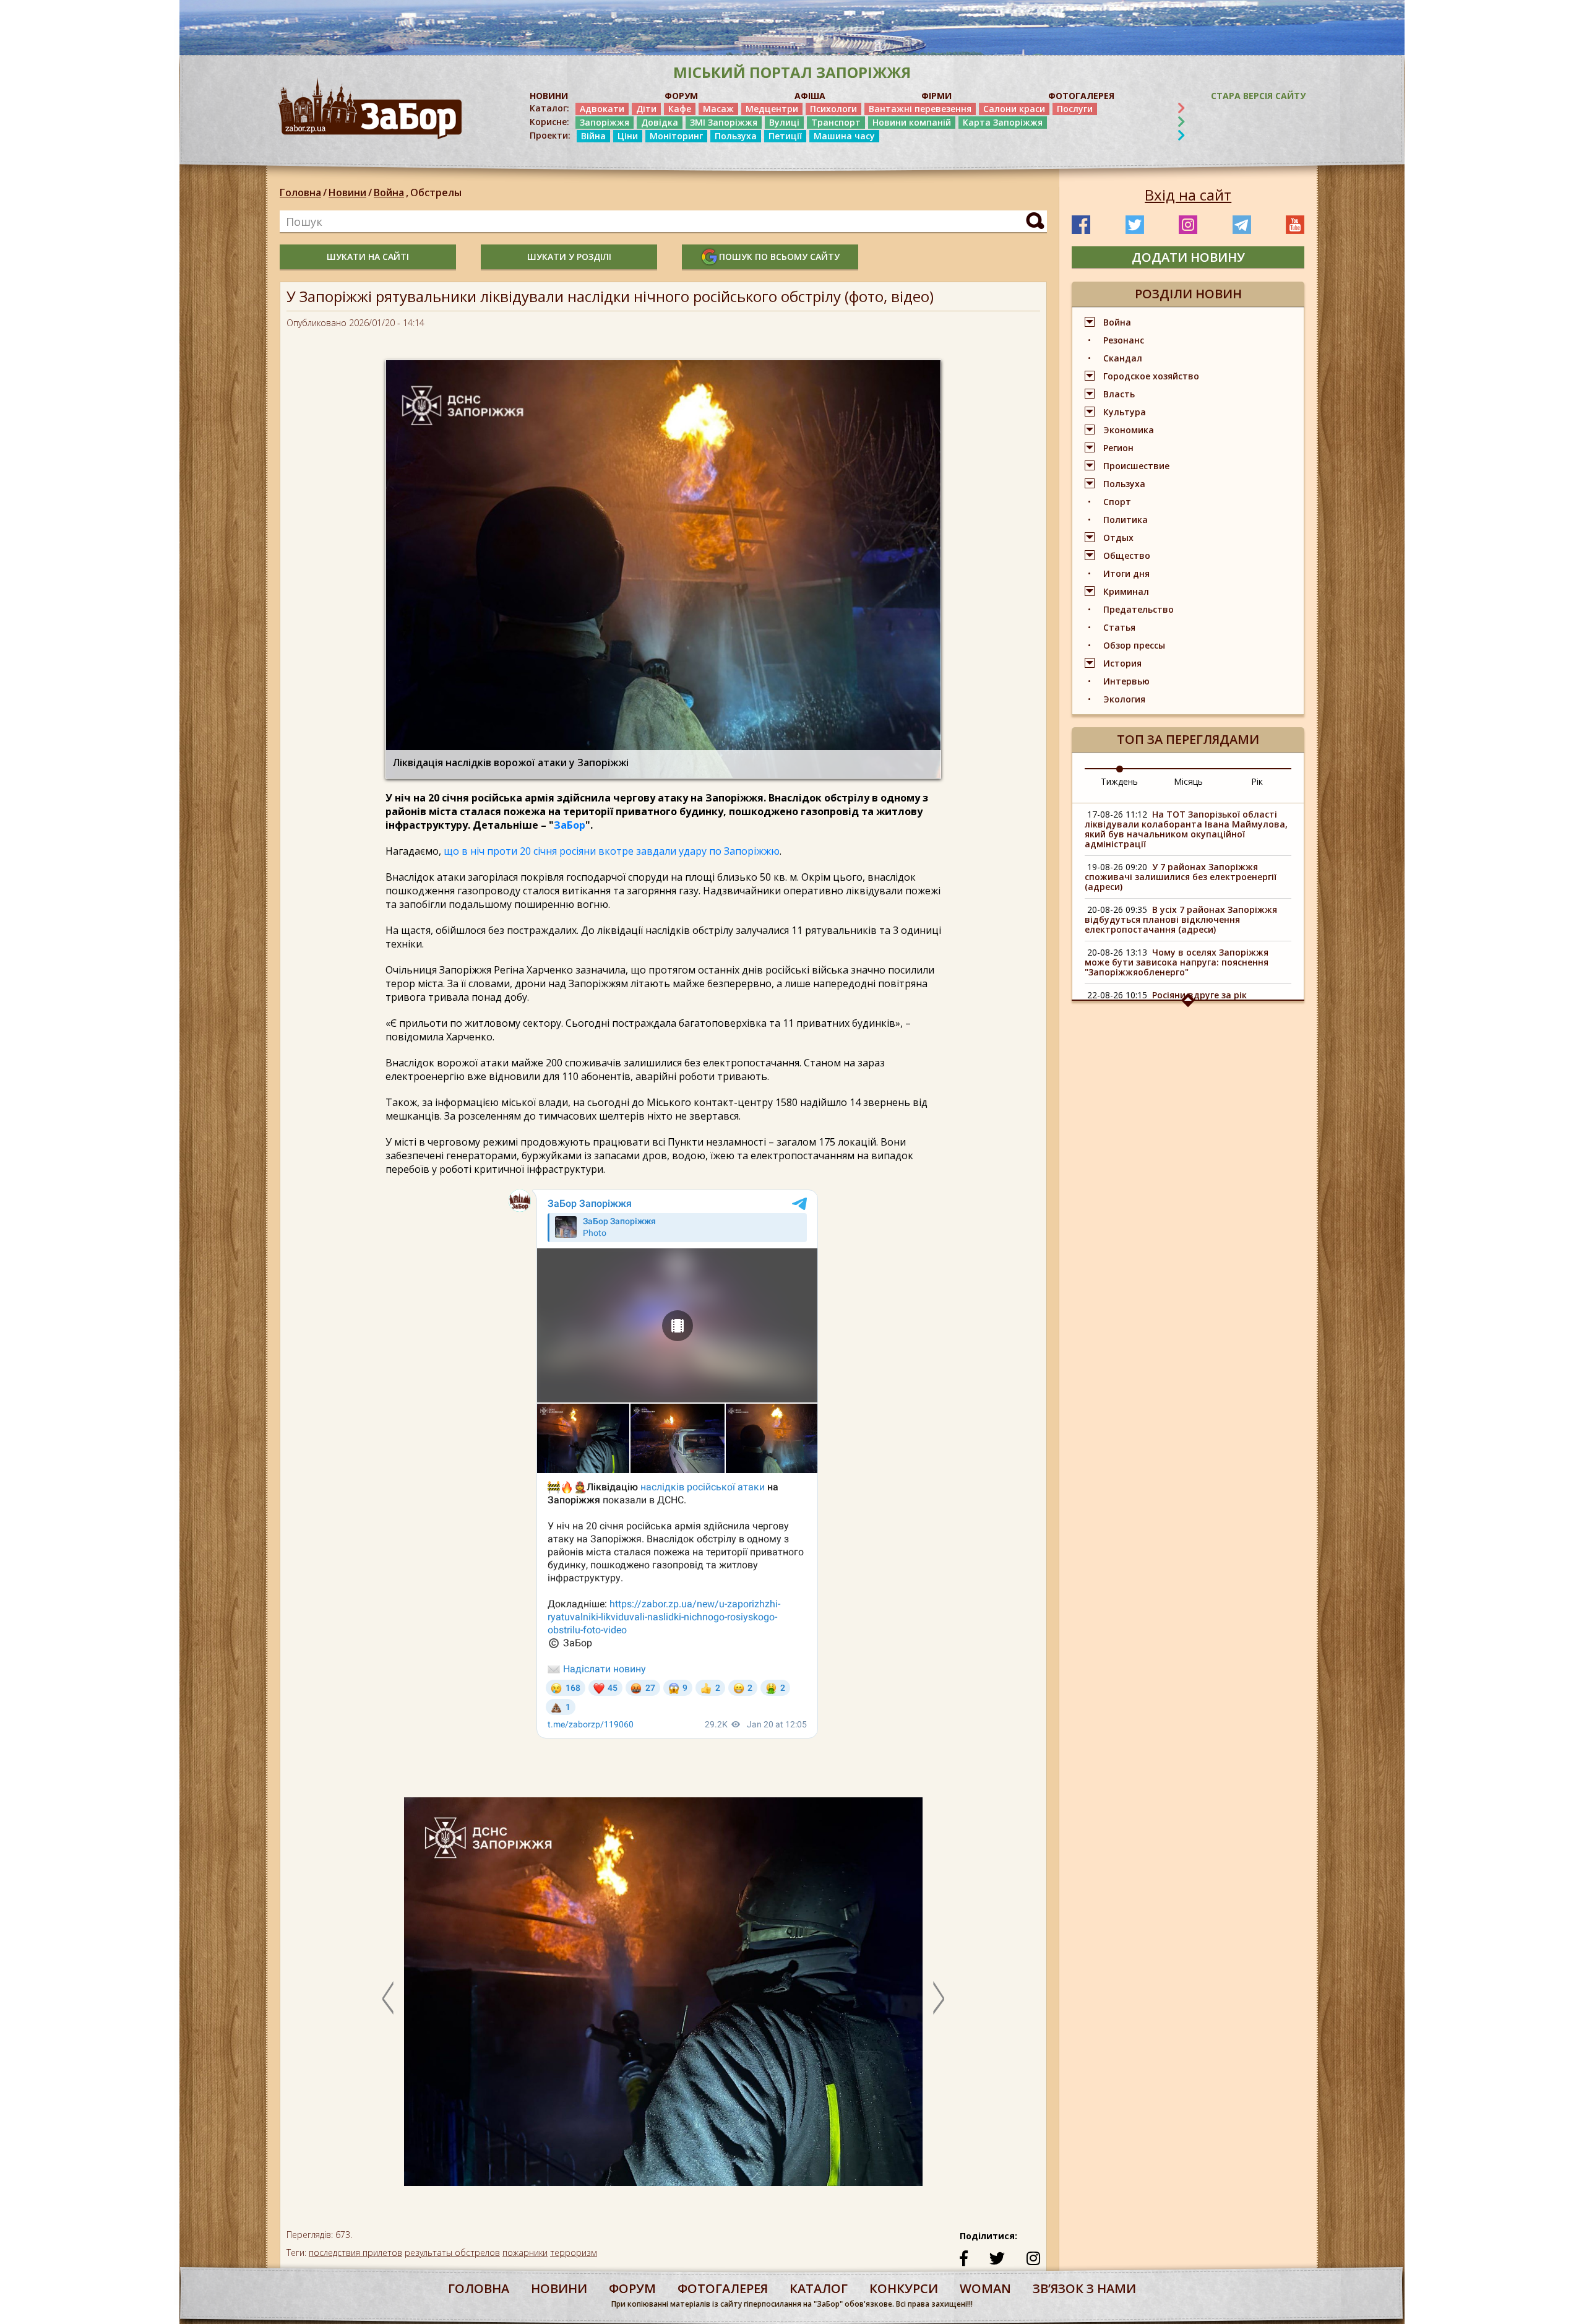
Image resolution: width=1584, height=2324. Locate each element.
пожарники (525, 2253)
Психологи (833, 109)
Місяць (1188, 781)
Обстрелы (436, 192)
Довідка (660, 122)
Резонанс (1124, 340)
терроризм (574, 2253)
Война (391, 192)
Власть (1119, 394)
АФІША (810, 96)
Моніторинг (676, 136)
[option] (663, 1998)
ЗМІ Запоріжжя (724, 122)
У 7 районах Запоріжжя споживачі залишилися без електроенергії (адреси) (1181, 877)
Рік (1257, 781)
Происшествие (1136, 466)
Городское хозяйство (1151, 376)
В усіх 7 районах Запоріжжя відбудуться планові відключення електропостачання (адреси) (1181, 919)
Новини (347, 192)
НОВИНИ (549, 96)
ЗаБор (570, 825)
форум (632, 2288)
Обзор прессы (1134, 645)
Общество (1127, 555)
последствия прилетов (355, 2253)
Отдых (1118, 538)
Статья (1119, 627)
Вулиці (784, 122)
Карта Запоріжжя (1003, 122)
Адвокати (602, 109)
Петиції (785, 136)
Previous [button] (388, 1998)
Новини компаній (912, 122)
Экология (1124, 699)
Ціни (628, 136)
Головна (300, 192)
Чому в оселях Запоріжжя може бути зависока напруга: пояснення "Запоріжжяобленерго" (1177, 962)
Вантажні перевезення (920, 109)
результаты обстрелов (452, 2253)
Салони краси (1014, 109)
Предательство (1138, 609)
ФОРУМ (681, 96)
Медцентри (772, 109)
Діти (646, 109)
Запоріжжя (605, 122)
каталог (819, 2288)
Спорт (1117, 502)
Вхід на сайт (1188, 195)
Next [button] (939, 1998)
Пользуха (736, 136)
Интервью (1126, 681)
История (1122, 663)
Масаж (718, 109)
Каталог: (549, 108)
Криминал (1126, 591)
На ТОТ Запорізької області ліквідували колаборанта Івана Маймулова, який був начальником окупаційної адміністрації (1186, 829)
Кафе (680, 109)
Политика (1126, 520)
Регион (1118, 448)
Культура (1125, 412)
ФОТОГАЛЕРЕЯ (1081, 96)
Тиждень (1119, 781)
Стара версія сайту (1258, 96)
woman (985, 2288)
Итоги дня (1126, 573)
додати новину (1188, 257)
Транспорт (836, 122)
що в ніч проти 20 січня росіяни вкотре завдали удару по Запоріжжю (612, 851)
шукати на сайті (368, 257)
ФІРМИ (936, 96)
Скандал (1123, 358)
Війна (593, 136)
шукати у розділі (569, 257)
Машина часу (844, 136)
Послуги (1075, 109)
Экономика (1129, 430)
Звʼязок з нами (1084, 2288)
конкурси (904, 2288)
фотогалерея (723, 2288)
